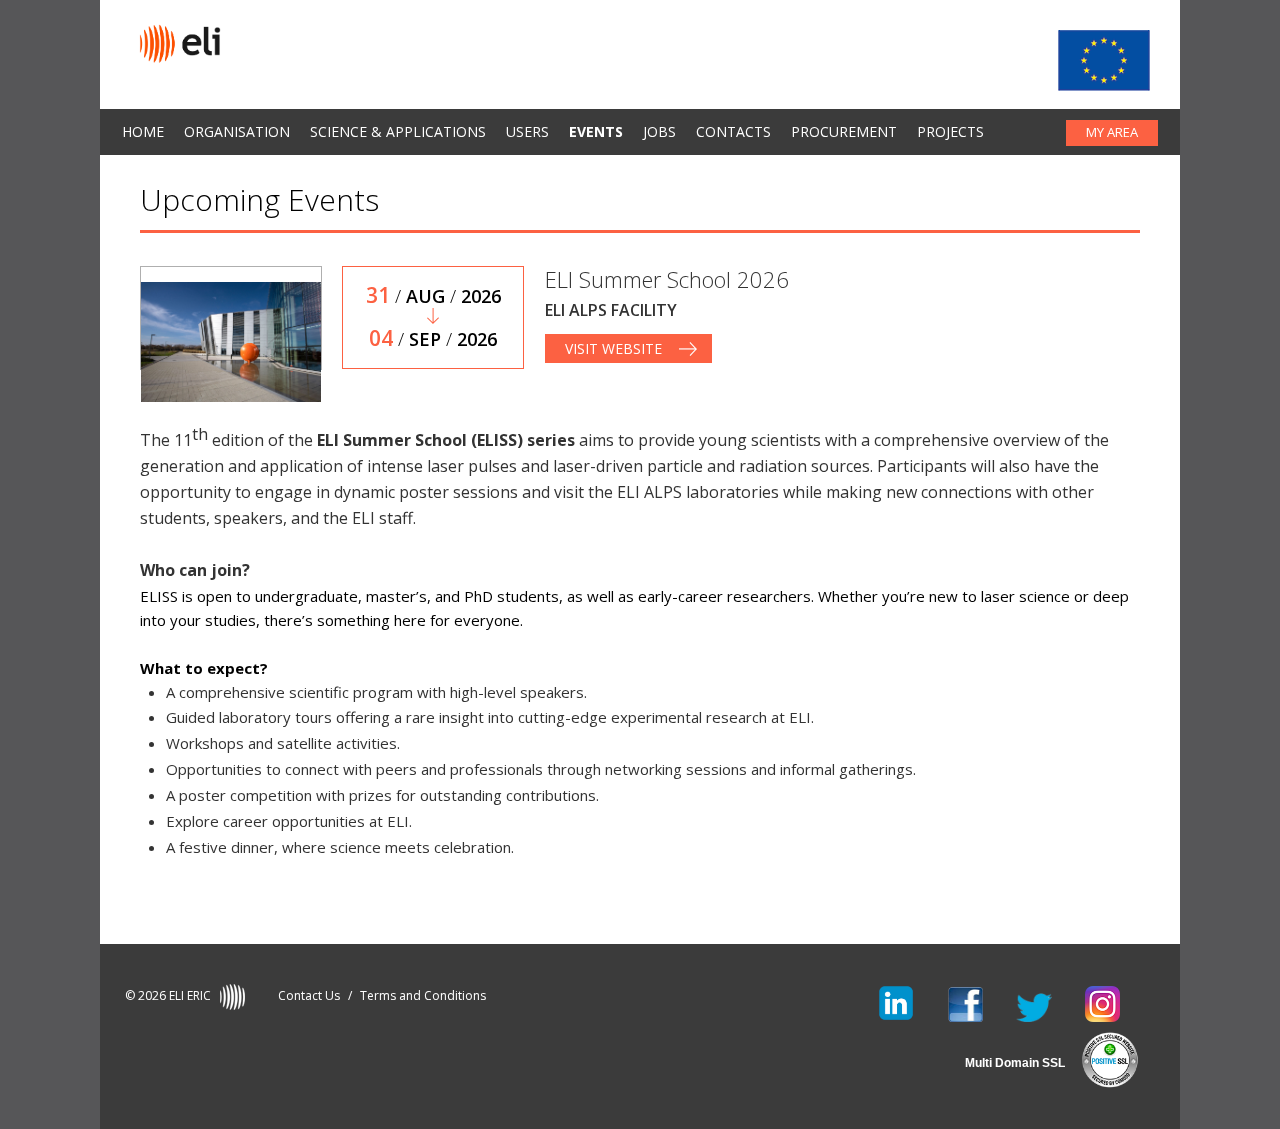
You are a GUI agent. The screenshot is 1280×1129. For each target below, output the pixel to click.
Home (143, 131)
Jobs (659, 131)
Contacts (733, 131)
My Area (1112, 132)
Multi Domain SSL (1015, 1063)
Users (527, 131)
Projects (950, 131)
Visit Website (613, 348)
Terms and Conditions (423, 995)
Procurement (844, 131)
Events (596, 131)
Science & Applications (398, 131)
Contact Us (309, 995)
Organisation (237, 131)
